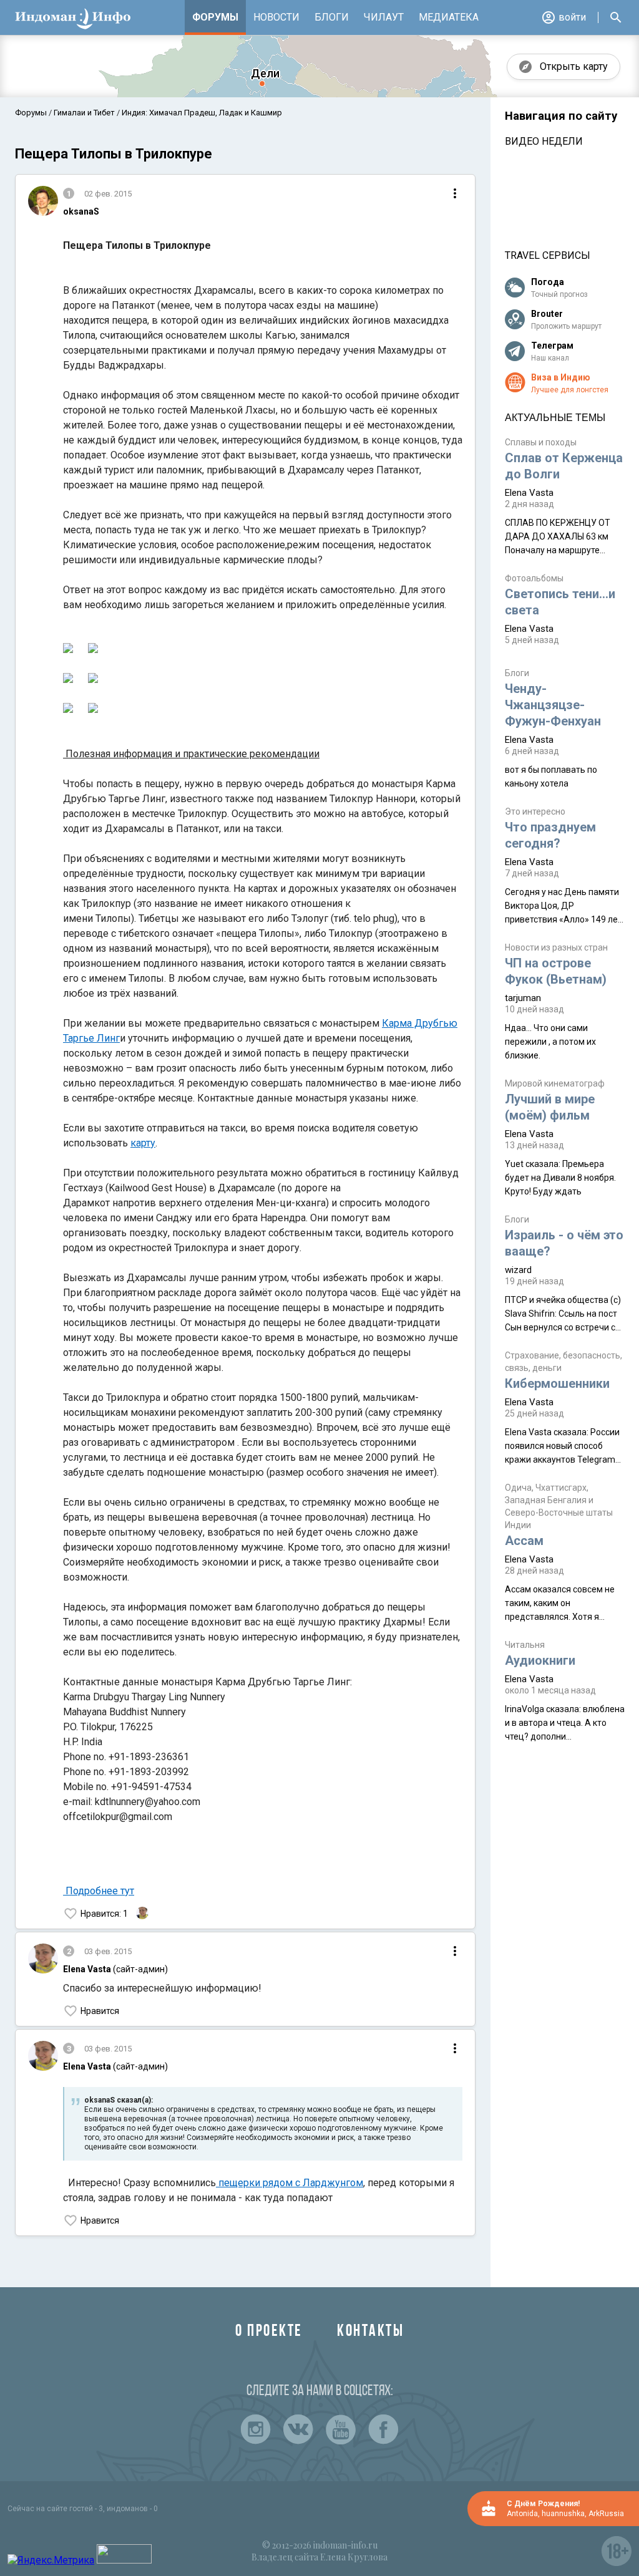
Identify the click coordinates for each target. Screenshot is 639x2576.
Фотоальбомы (534, 578)
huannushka (563, 2514)
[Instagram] (256, 2429)
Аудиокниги (540, 1660)
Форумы (215, 17)
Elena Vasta (529, 493)
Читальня (525, 1645)
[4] (68, 710)
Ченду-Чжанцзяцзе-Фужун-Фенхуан (553, 705)
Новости (276, 17)
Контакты (370, 2332)
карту (143, 1143)
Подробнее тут (100, 1891)
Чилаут (384, 17)
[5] (93, 710)
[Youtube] (341, 2429)
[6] (68, 650)
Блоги (332, 17)
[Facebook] (383, 2429)
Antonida (522, 2514)
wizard (518, 1270)
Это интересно (535, 811)
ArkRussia (606, 2514)
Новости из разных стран (556, 947)
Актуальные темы (555, 418)
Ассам (524, 1541)
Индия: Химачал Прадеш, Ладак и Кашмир (201, 113)
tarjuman (523, 998)
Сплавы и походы (541, 442)
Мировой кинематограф (555, 1083)
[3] (93, 680)
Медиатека (449, 17)
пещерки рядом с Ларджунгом (290, 2183)
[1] (93, 650)
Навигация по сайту (561, 116)
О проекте (269, 2332)
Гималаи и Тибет (84, 113)
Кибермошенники (557, 1383)
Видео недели (544, 141)
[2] (68, 680)
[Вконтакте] (298, 2429)
